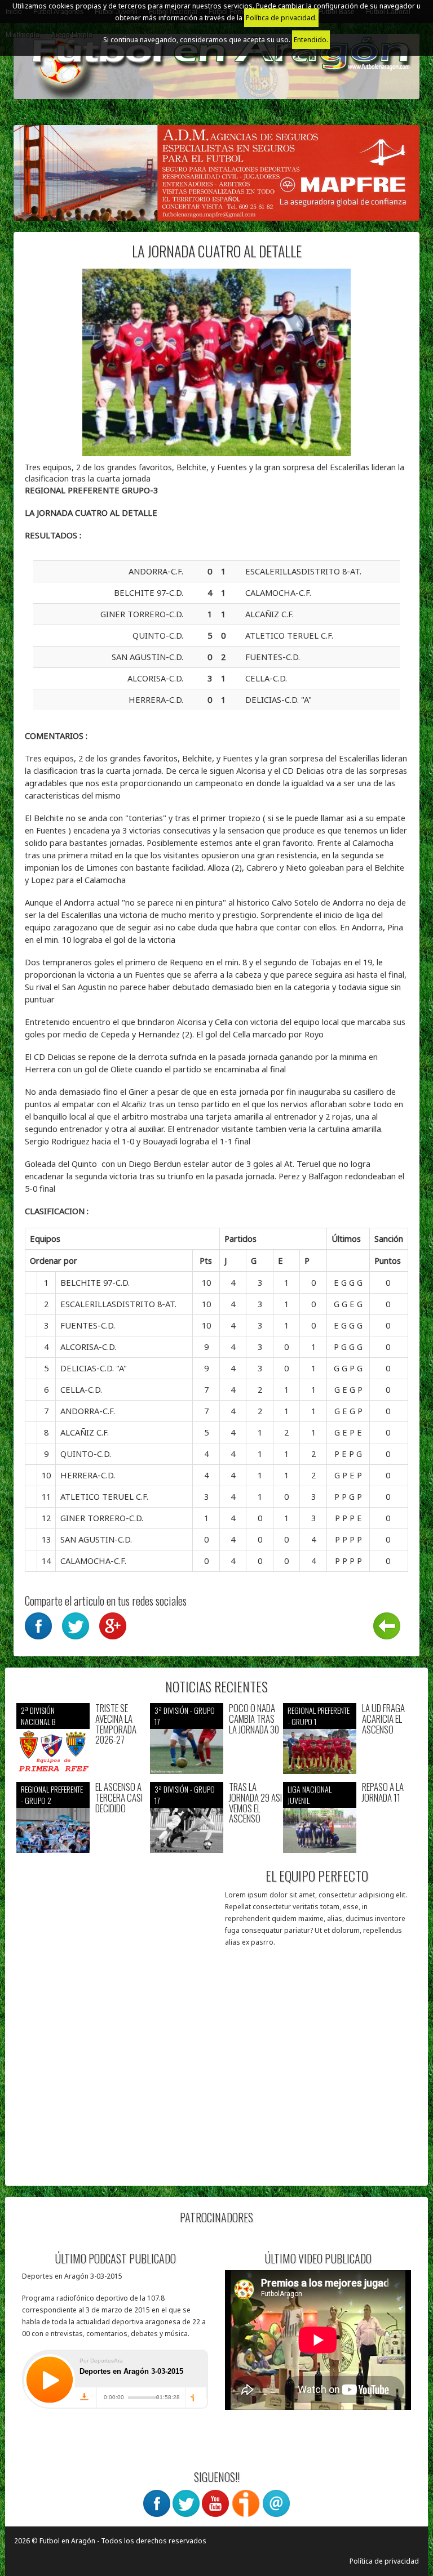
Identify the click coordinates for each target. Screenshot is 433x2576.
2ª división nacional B (38, 1716)
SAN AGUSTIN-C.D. (96, 1539)
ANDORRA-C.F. (88, 1411)
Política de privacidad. (281, 18)
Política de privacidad (384, 2561)
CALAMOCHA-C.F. (93, 1561)
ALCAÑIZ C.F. (85, 1432)
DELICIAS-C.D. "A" (94, 1368)
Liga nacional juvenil (310, 1795)
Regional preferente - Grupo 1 (319, 1716)
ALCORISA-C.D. (88, 1347)
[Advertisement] (116, 2104)
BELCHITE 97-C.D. (95, 1282)
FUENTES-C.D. (88, 1325)
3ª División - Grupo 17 (185, 1716)
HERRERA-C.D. (88, 1475)
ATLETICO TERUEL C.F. (104, 1496)
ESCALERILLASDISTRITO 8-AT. (118, 1304)
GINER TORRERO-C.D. (102, 1518)
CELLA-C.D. (81, 1389)
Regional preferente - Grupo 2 (52, 1795)
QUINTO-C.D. (86, 1454)
